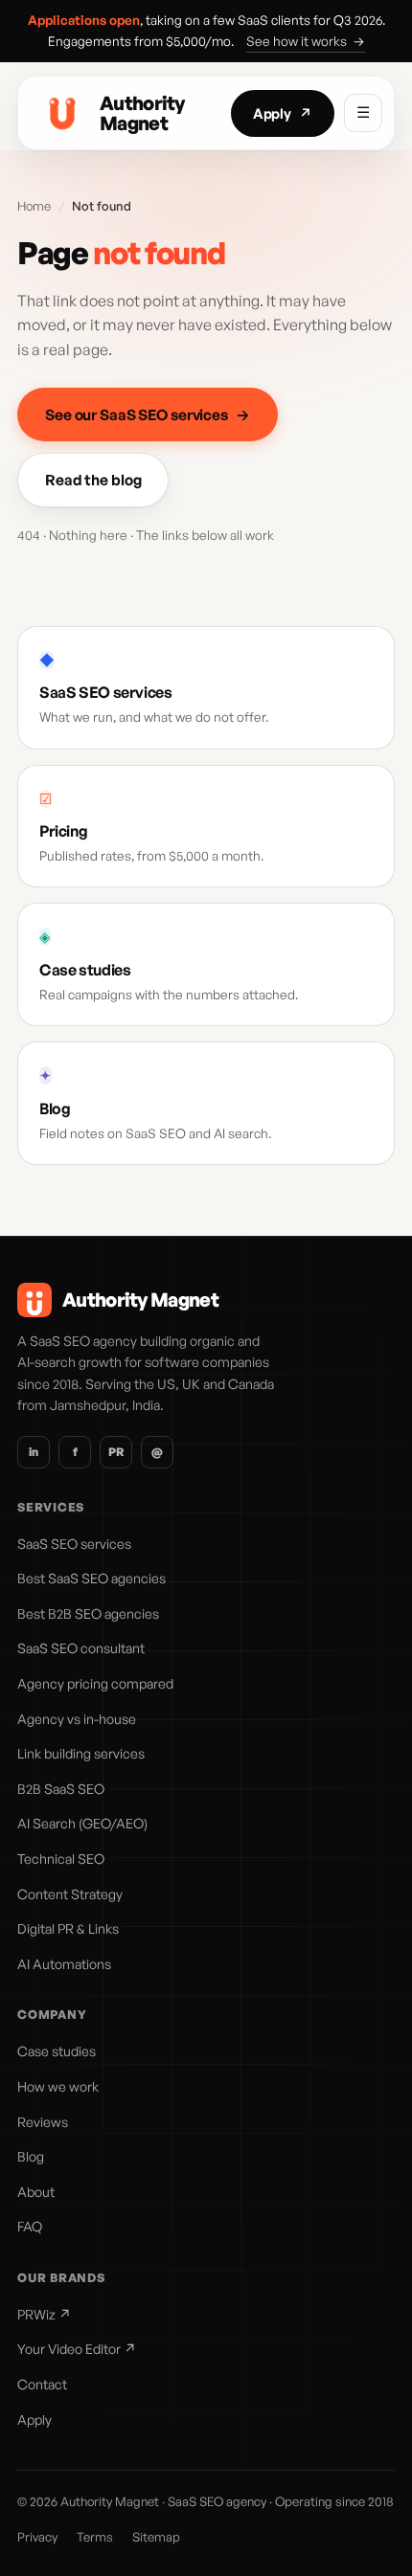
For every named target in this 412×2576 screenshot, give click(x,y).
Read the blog (93, 480)
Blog (31, 2156)
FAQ (30, 2226)
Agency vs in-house (77, 1719)
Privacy (37, 2537)
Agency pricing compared (95, 1683)
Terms (95, 2537)
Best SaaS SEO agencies (92, 1578)
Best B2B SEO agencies (88, 1613)
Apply (283, 113)
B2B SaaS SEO (61, 1789)
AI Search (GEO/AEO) (82, 1823)
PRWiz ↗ (44, 2314)
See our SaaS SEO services (148, 414)
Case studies (57, 2051)
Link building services (81, 1753)
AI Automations (64, 1964)
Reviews (43, 2122)
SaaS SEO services (74, 1544)
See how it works (306, 41)
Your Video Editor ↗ (77, 2349)
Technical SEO (61, 1859)
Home (34, 206)
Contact (42, 2384)
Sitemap (156, 2537)
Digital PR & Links (68, 1928)
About (36, 2192)
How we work (58, 2086)
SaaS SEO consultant (81, 1648)
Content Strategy (70, 1894)
